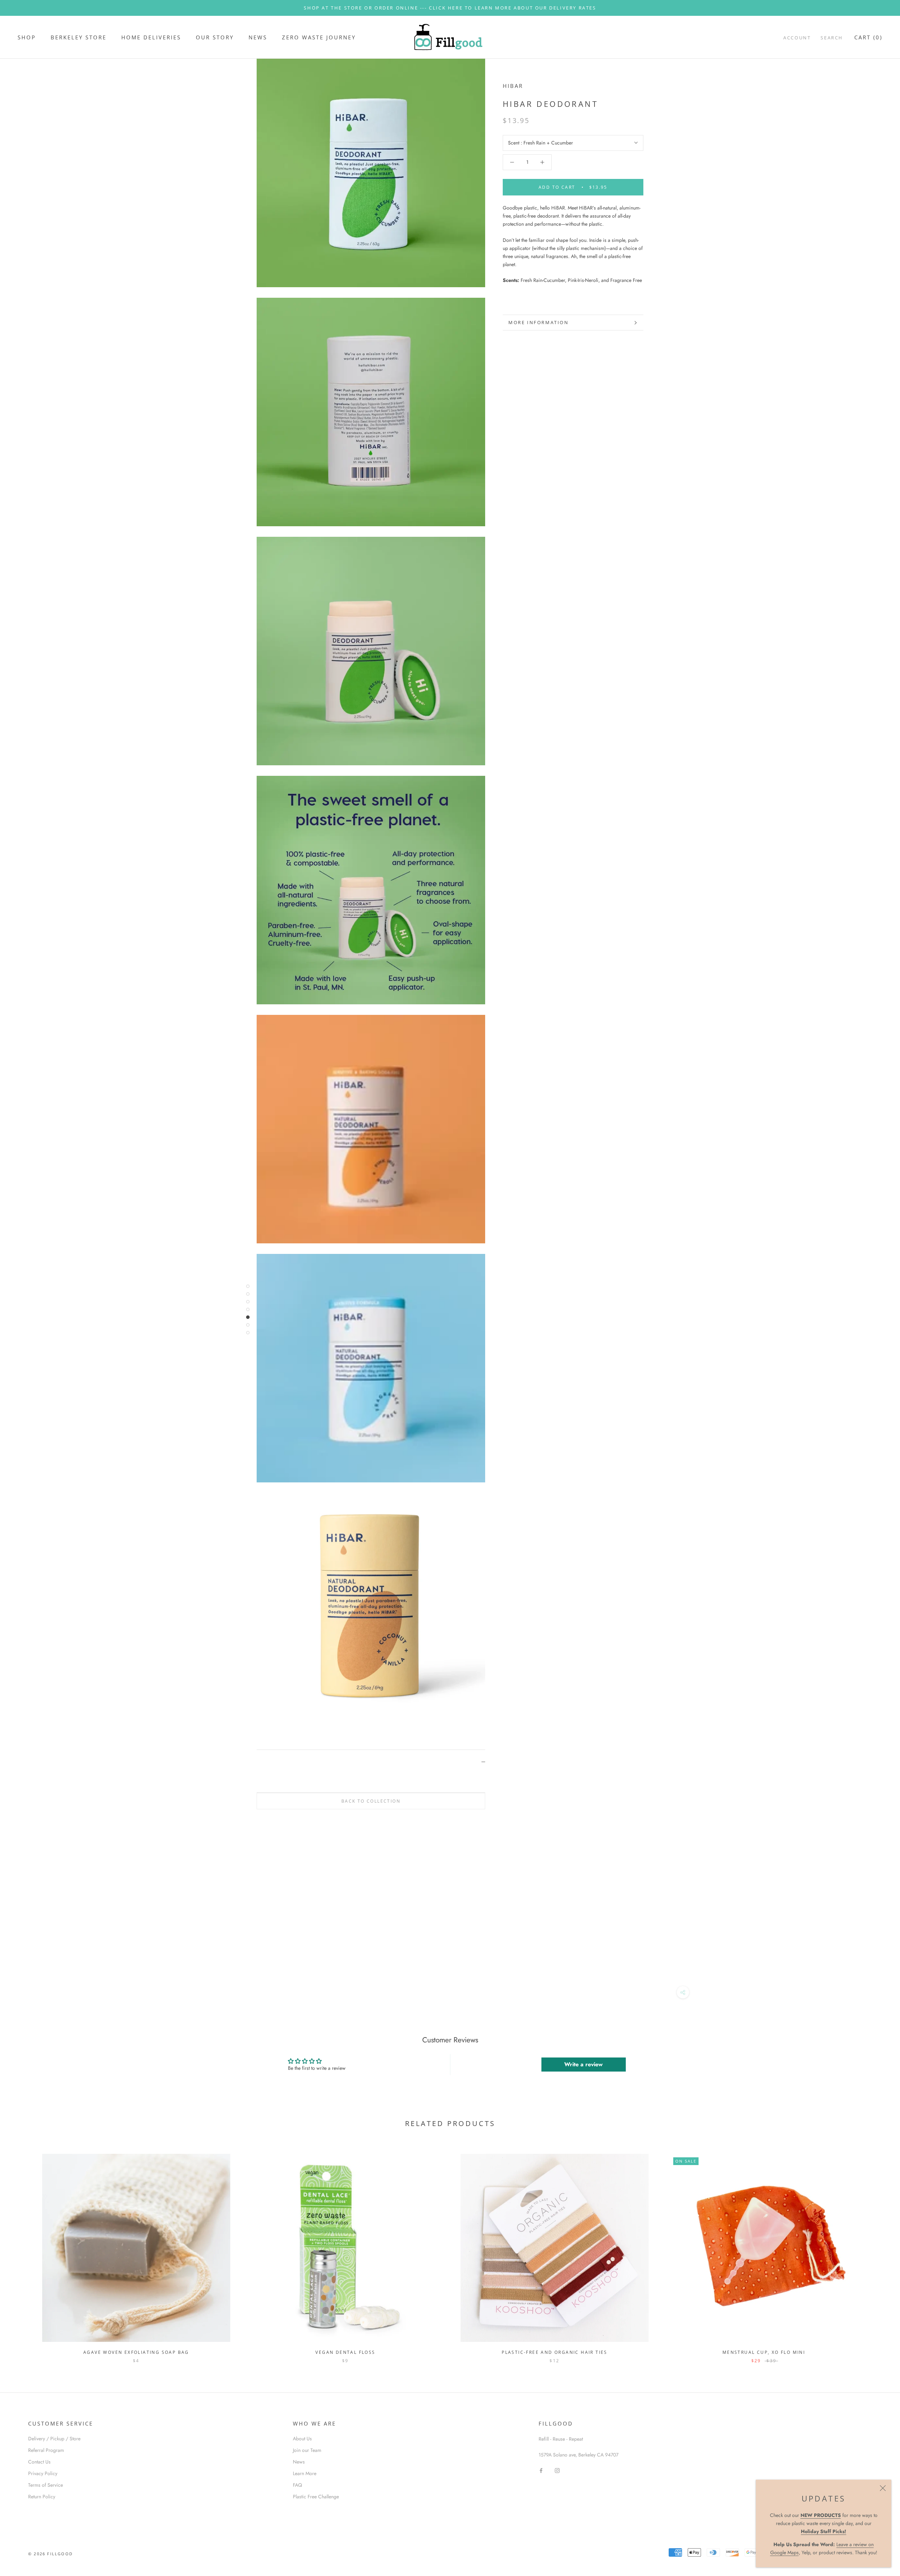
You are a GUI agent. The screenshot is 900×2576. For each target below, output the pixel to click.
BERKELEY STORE (79, 37)
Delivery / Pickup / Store (54, 2439)
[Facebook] (541, 2470)
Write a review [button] (583, 2064)
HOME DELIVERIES (151, 37)
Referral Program (46, 2450)
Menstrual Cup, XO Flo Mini (764, 2352)
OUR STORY (215, 37)
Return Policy (42, 2497)
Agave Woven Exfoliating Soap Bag (136, 2352)
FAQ (297, 2485)
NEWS (258, 37)
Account (797, 38)
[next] (878, 2251)
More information (539, 322)
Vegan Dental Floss (345, 2352)
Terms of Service (46, 2485)
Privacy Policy (43, 2473)
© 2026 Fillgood (50, 2554)
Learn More (305, 2473)
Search (832, 38)
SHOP (27, 37)
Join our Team (307, 2450)
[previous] (22, 2251)
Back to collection (371, 1801)
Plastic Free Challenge (316, 2497)
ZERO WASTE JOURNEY (319, 37)
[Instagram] (557, 2470)
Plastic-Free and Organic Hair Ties (555, 2352)
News (299, 2462)
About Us (302, 2439)
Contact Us (39, 2462)
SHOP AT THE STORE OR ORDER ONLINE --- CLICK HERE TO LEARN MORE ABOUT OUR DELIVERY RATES (450, 8)
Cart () (868, 37)
